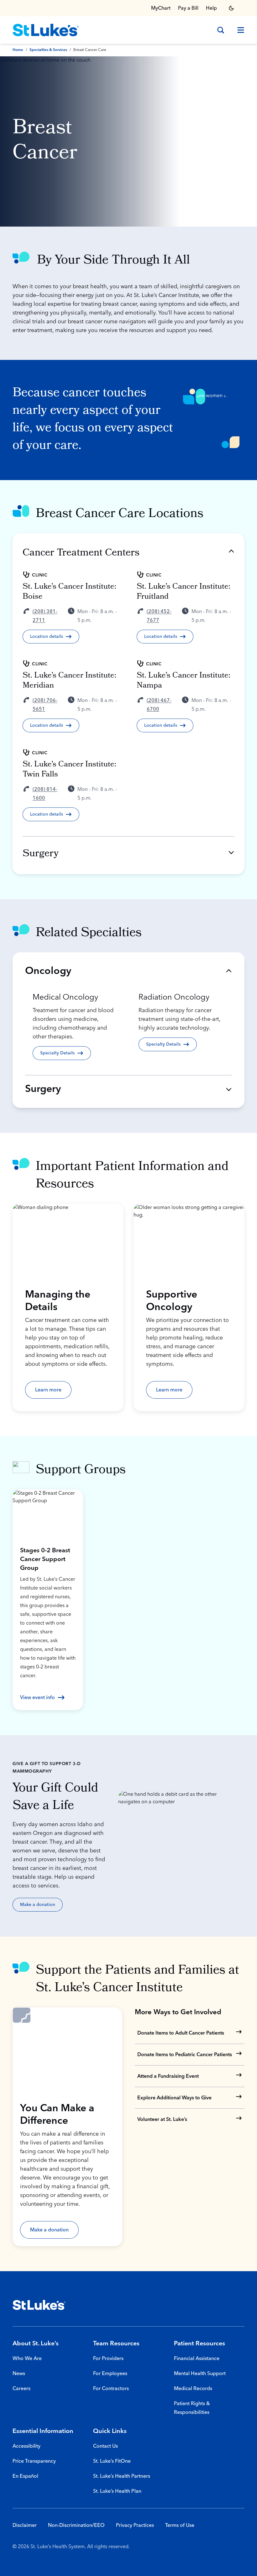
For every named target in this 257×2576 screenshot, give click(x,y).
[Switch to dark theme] (231, 8)
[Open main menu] (238, 30)
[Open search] (221, 30)
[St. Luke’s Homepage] (39, 2305)
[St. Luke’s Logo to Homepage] (46, 30)
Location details (47, 637)
